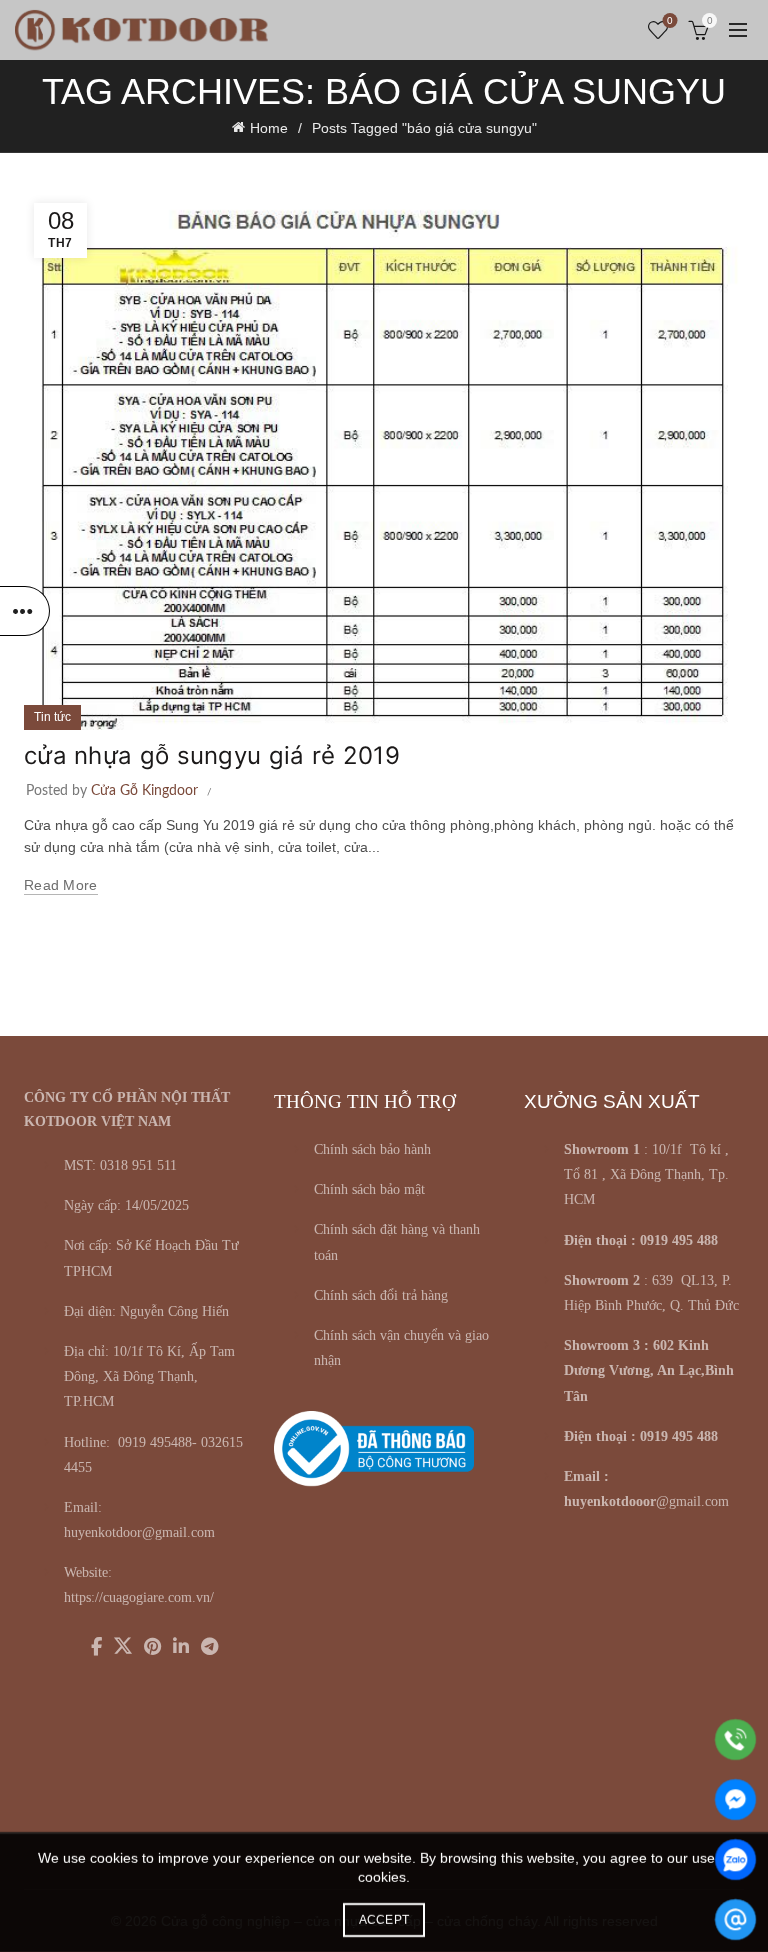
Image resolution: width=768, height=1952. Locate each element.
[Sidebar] (25, 611)
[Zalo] (735, 1859)
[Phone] (735, 1739)
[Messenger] (735, 1799)
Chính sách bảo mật (369, 1189)
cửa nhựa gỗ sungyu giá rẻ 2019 (212, 755)
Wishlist (670, 20)
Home (269, 128)
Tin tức (52, 717)
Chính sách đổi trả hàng (381, 1295)
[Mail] (735, 1919)
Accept (384, 1920)
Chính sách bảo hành (372, 1149)
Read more (61, 885)
